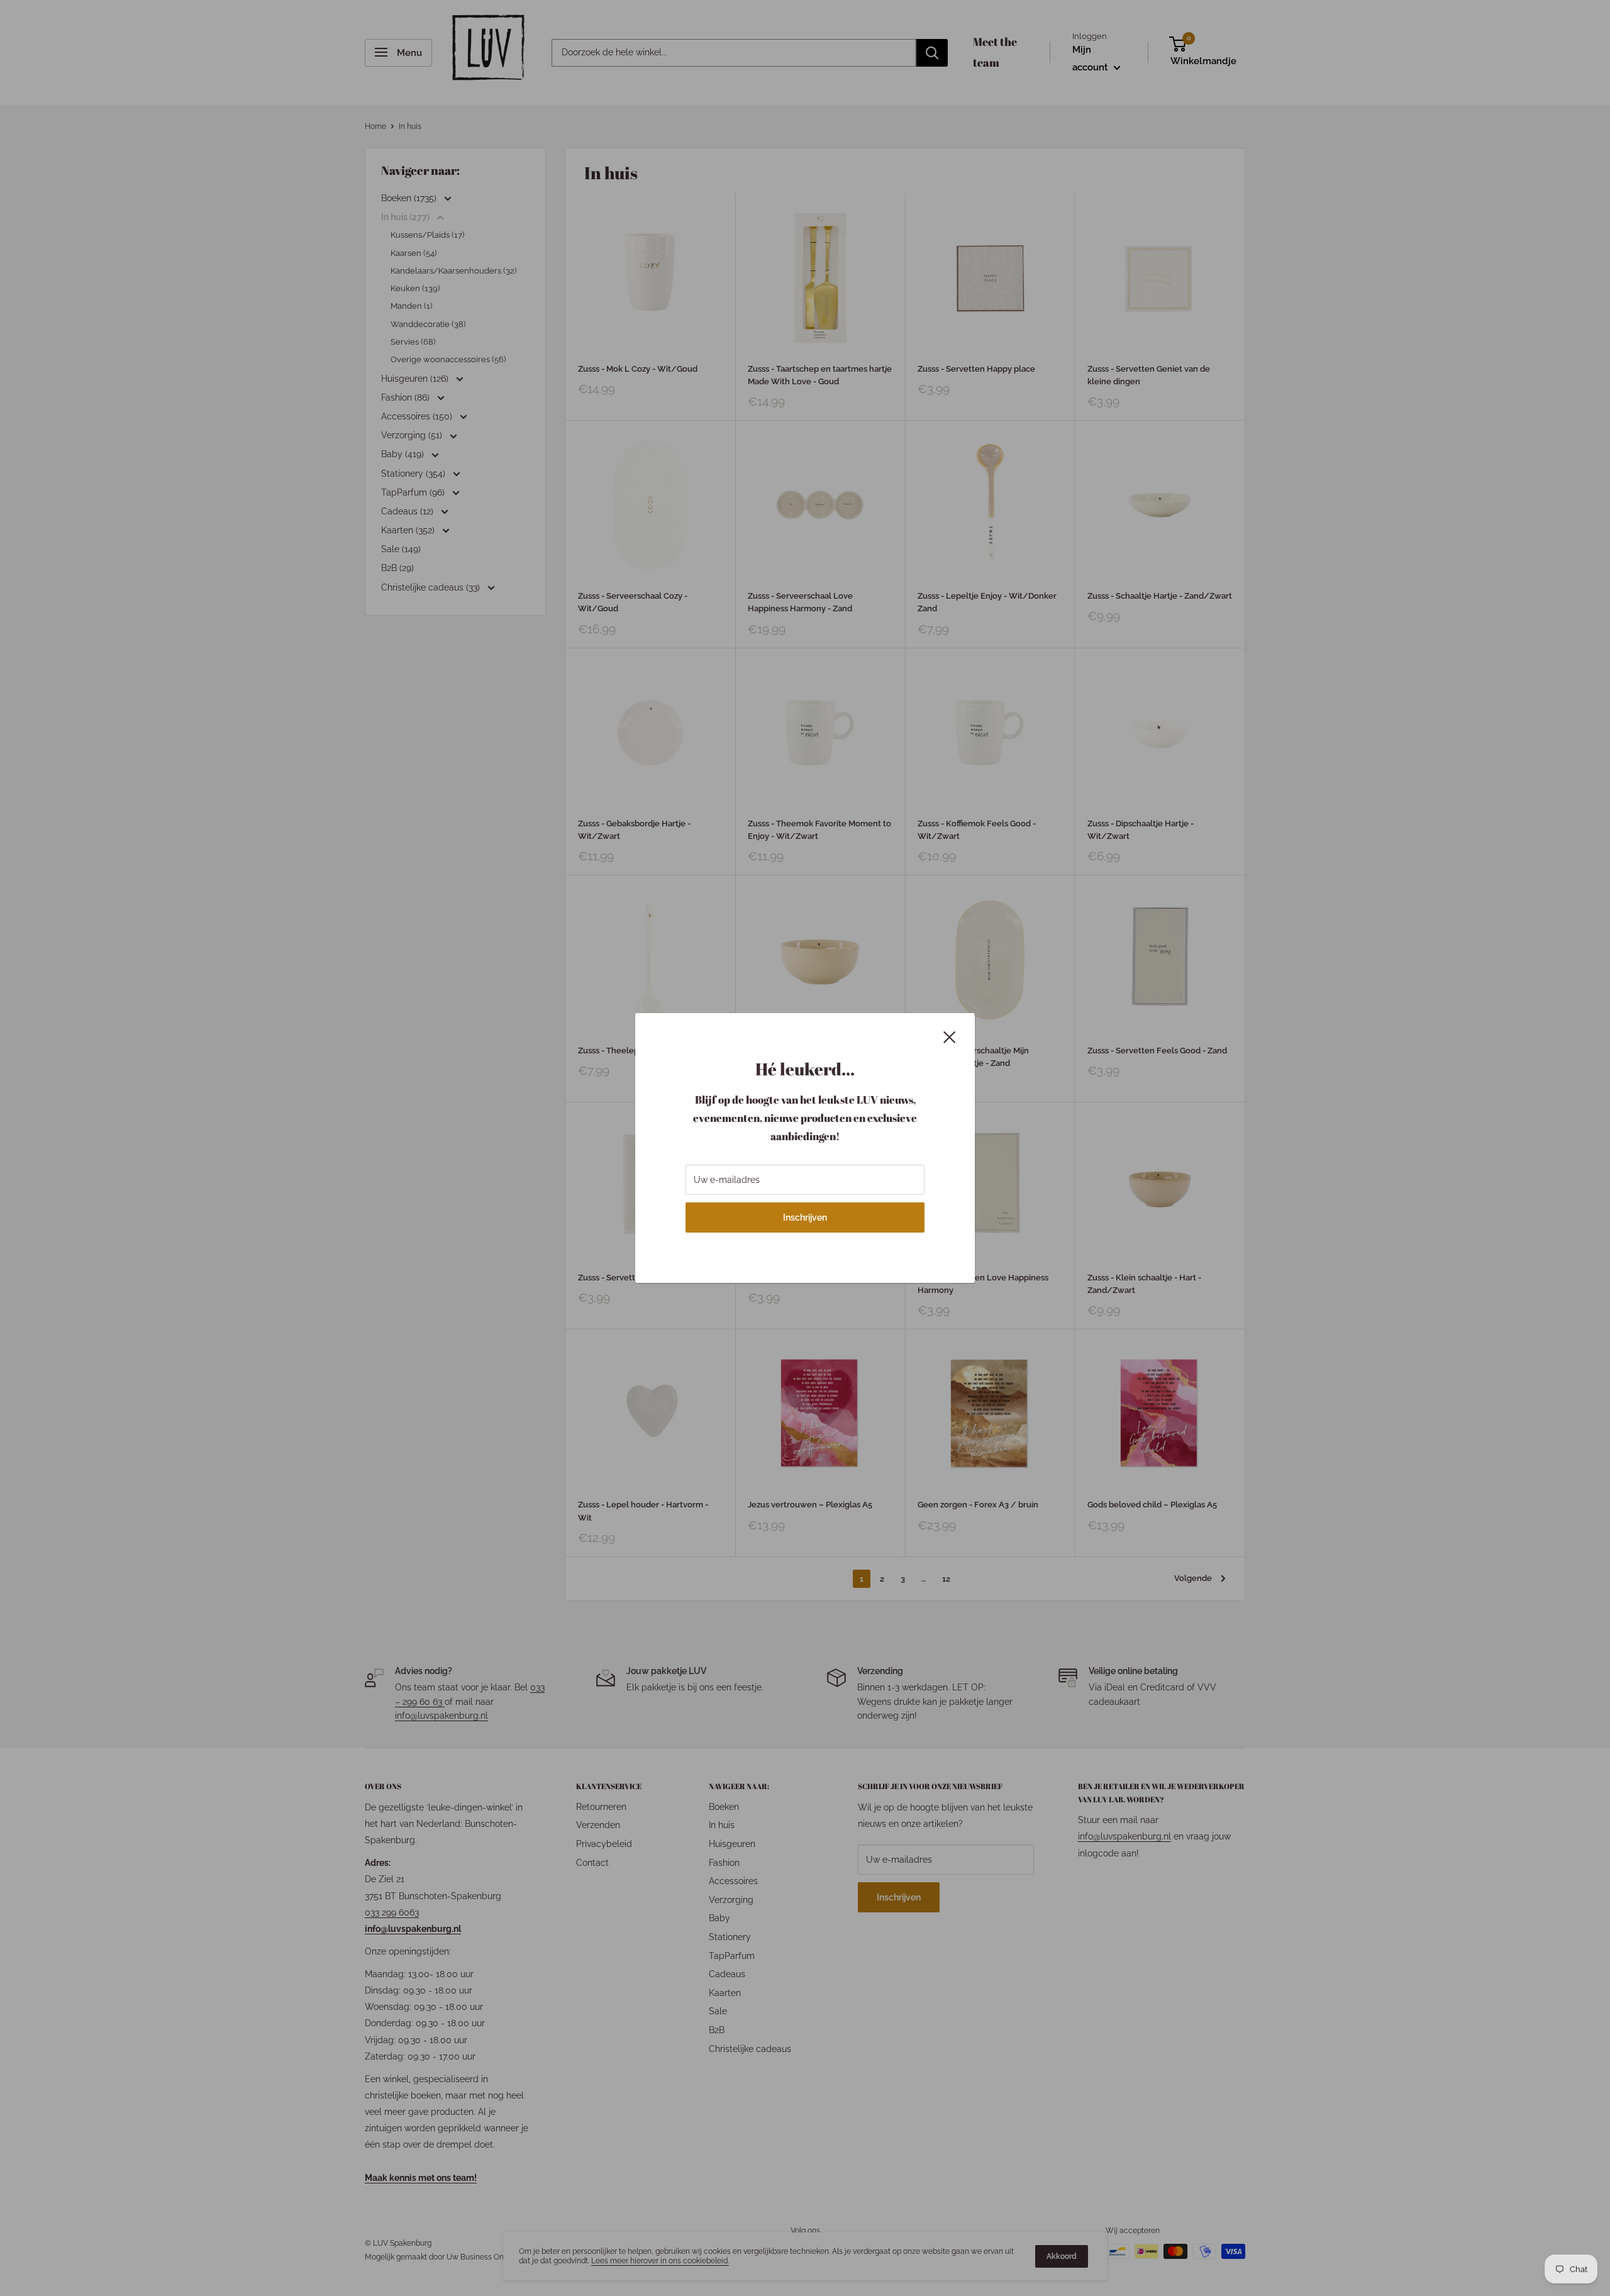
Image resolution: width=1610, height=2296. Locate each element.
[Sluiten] (950, 1036)
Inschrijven (805, 1217)
